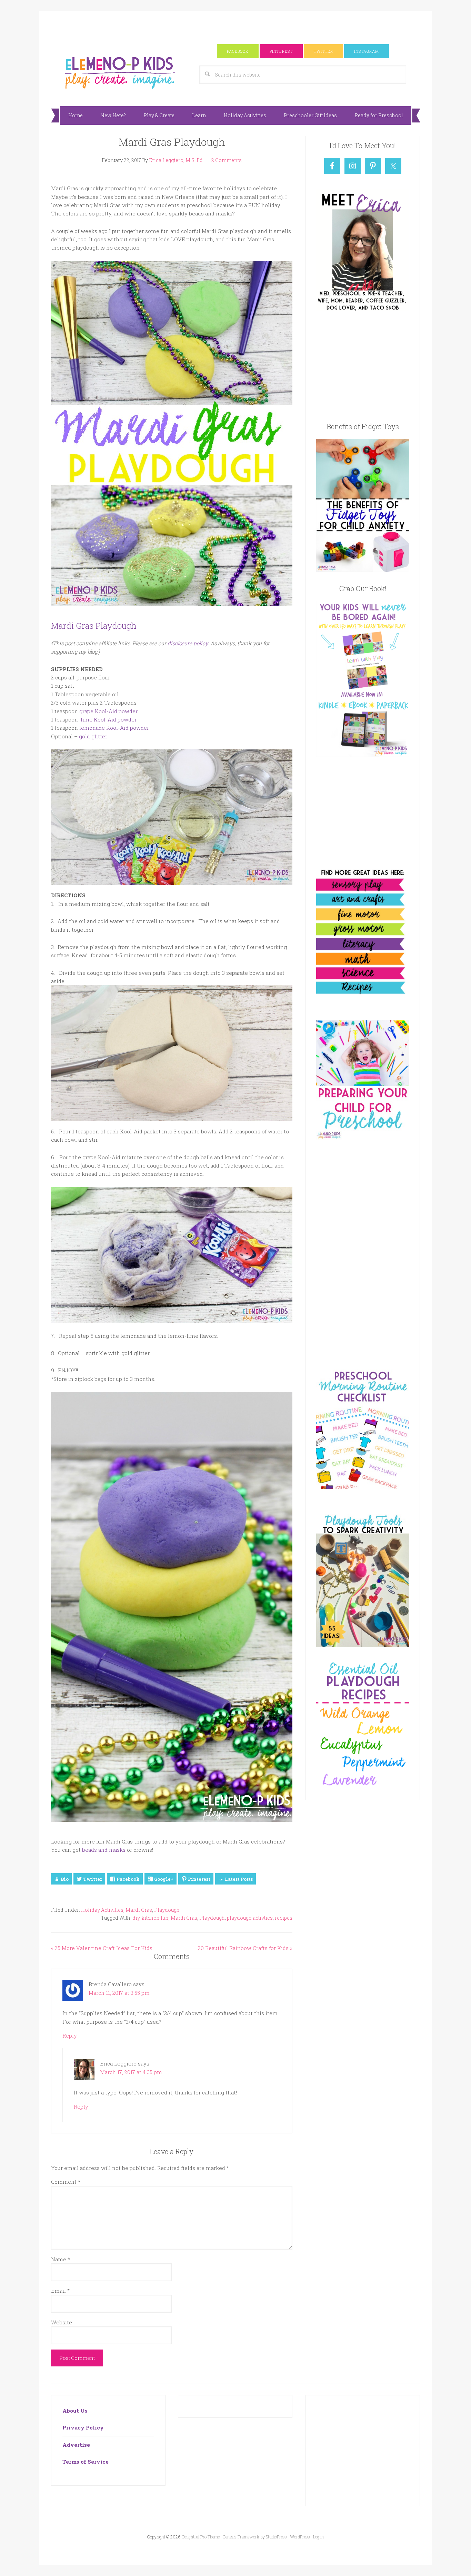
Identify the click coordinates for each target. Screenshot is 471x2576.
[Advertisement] (235, 27)
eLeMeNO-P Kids (120, 72)
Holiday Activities (102, 1910)
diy (136, 1918)
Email (60, 2291)
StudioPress (276, 2537)
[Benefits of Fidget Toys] (363, 570)
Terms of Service (86, 2462)
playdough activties (250, 1918)
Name (61, 2259)
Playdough (167, 1910)
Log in (318, 2537)
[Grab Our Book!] (363, 755)
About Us (75, 2411)
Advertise (76, 2445)
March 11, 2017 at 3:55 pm (119, 1993)
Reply (70, 2035)
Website (62, 2322)
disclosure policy (188, 643)
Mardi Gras (139, 1910)
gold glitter (93, 736)
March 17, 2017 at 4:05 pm (131, 2072)
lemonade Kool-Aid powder (114, 728)
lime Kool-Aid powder (109, 719)
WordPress (300, 2537)
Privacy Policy (83, 2427)
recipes (284, 1918)
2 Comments (227, 160)
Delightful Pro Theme (201, 2537)
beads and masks (104, 1850)
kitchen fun (155, 1918)
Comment (66, 2182)
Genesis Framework (241, 2537)
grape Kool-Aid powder (108, 711)
